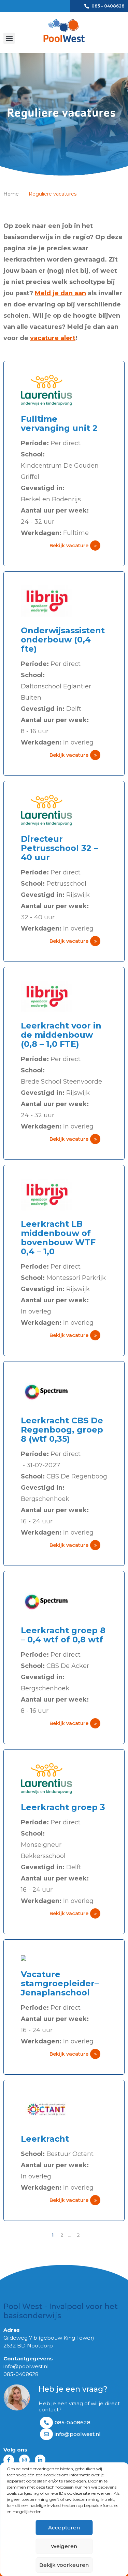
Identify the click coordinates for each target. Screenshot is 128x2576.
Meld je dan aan (60, 293)
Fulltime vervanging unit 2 (59, 423)
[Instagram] (24, 2460)
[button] (9, 38)
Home (11, 194)
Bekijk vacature (73, 546)
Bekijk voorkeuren (64, 2565)
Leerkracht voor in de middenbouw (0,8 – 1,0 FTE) (61, 1035)
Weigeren (64, 2546)
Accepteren (64, 2528)
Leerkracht (45, 2139)
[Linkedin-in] (40, 2460)
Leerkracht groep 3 (63, 1807)
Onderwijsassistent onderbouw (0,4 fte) (63, 640)
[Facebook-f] (9, 2460)
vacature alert (53, 338)
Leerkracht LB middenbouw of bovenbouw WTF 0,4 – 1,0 (58, 1238)
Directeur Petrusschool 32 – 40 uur (59, 848)
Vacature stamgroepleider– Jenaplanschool (60, 1983)
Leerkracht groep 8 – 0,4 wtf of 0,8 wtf (63, 1635)
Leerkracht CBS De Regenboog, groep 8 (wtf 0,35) (62, 1430)
